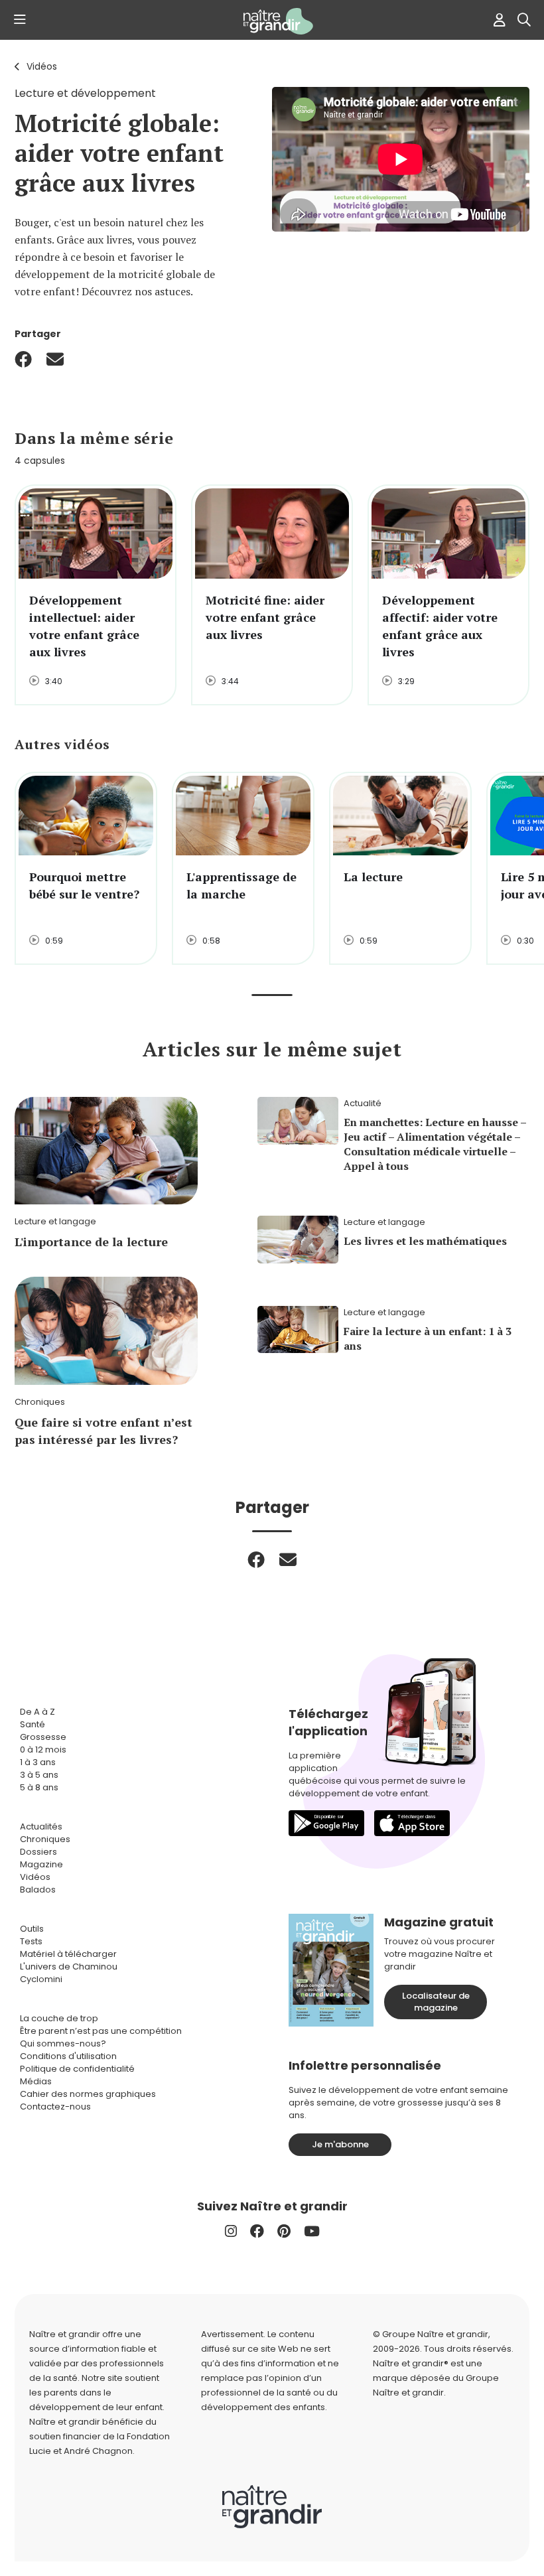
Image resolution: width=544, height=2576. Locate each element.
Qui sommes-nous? (63, 2043)
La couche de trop (59, 2018)
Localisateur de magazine (436, 2002)
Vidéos (42, 66)
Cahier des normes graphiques (88, 2094)
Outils (32, 1929)
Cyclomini (41, 1979)
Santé (33, 1724)
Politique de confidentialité (77, 2069)
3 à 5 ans (39, 1775)
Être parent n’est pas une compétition (101, 2031)
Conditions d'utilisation (68, 2056)
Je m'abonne (340, 2144)
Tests (31, 1941)
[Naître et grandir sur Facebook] (257, 2231)
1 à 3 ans (38, 1762)
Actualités (41, 1826)
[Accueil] (272, 21)
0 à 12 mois (43, 1750)
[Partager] (23, 359)
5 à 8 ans (39, 1787)
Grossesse (43, 1737)
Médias (36, 2081)
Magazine (41, 1864)
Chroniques (45, 1839)
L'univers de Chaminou (69, 1967)
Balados (38, 1890)
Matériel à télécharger (68, 1954)
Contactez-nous (55, 2107)
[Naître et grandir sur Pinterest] (284, 2231)
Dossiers (38, 1852)
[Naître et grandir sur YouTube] (312, 2231)
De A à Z (37, 1712)
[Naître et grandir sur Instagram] (231, 2231)
